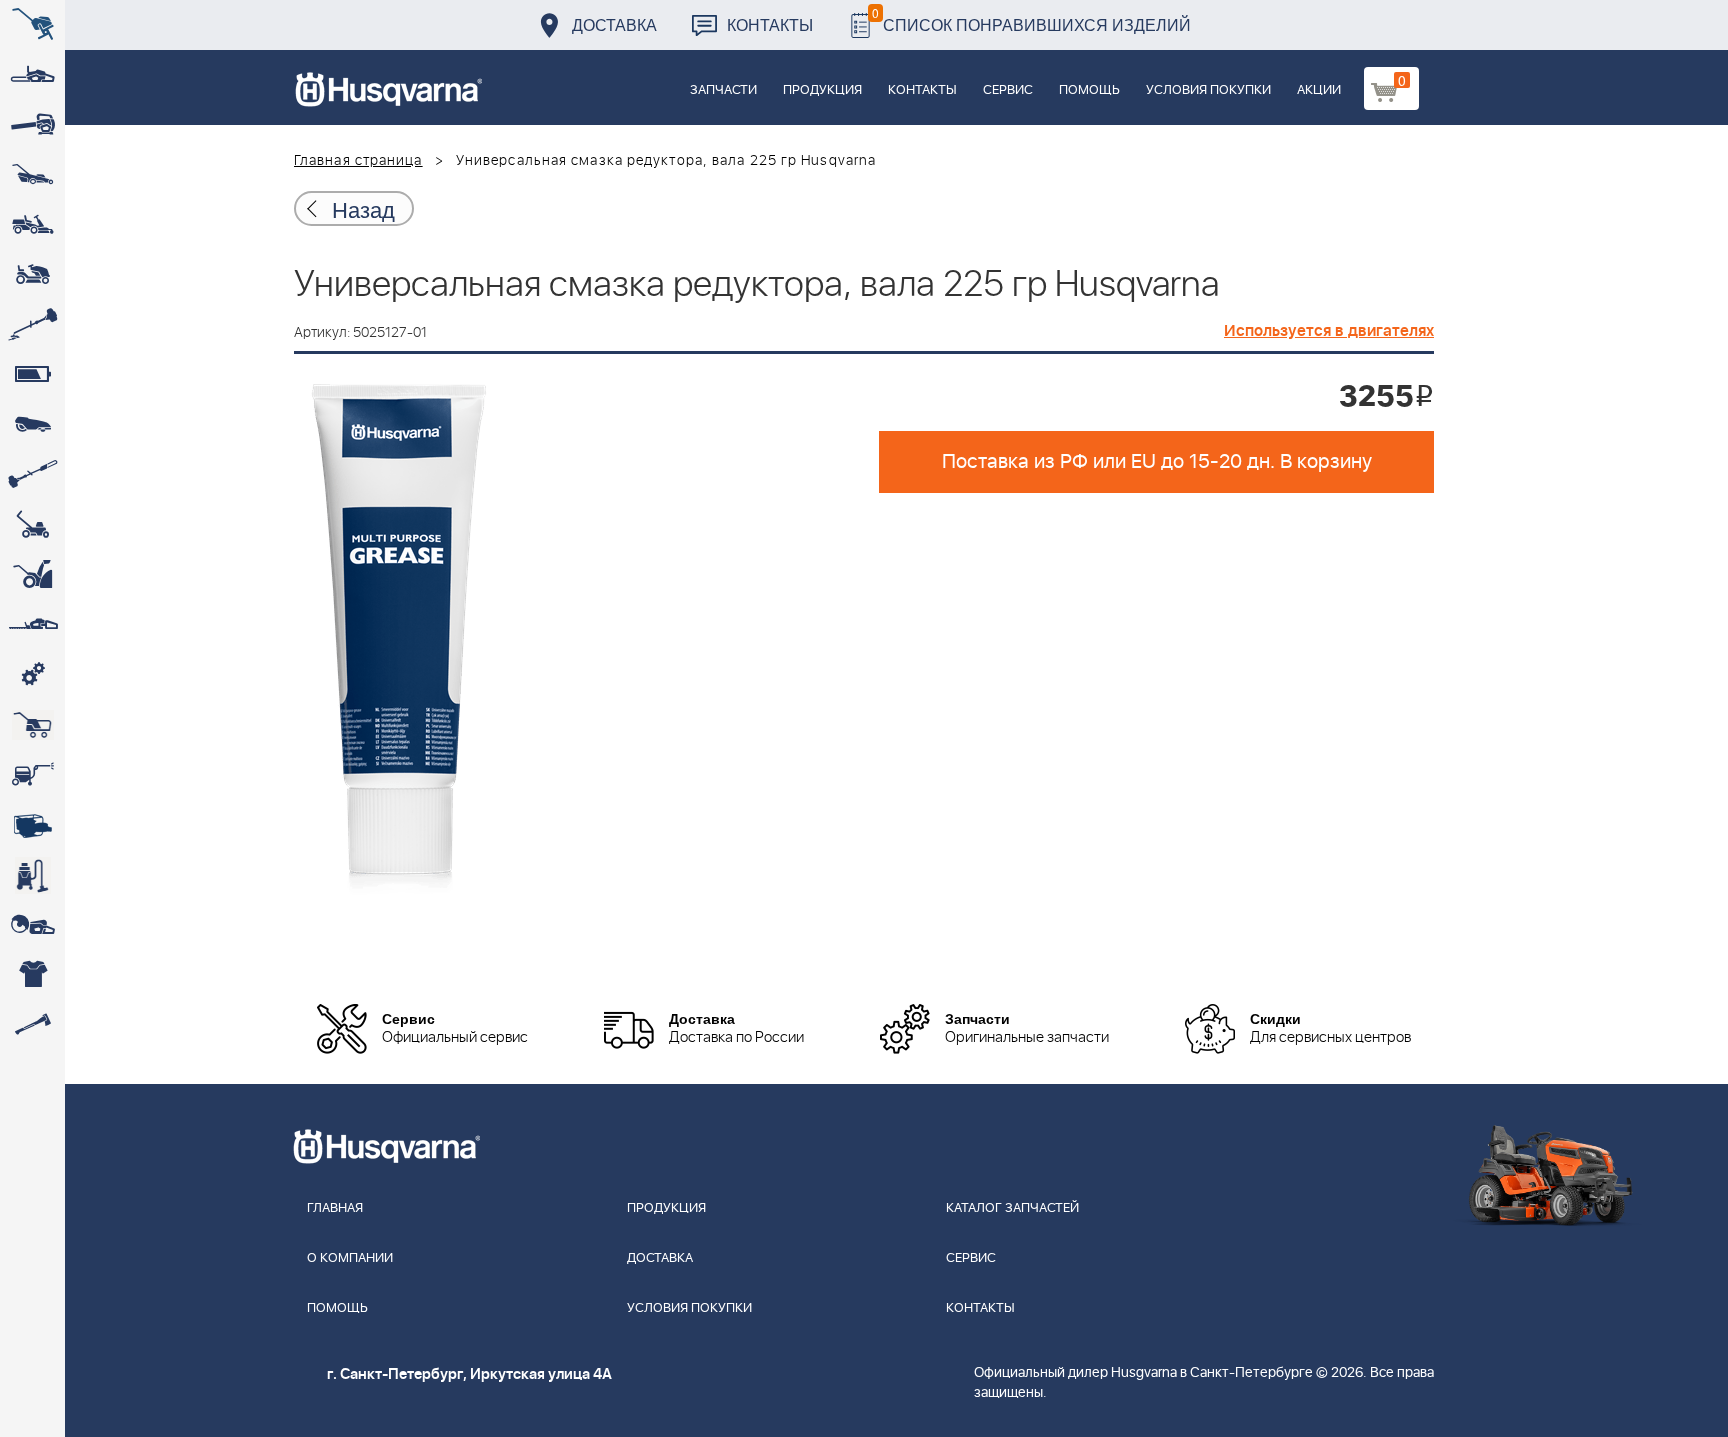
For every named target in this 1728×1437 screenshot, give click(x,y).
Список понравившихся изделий (1031, 19)
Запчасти (723, 90)
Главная (335, 1208)
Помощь (1089, 90)
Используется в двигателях (1329, 331)
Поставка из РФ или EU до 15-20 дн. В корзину (1157, 462)
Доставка (614, 24)
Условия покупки (1208, 90)
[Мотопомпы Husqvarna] (32, 825)
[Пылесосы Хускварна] (32, 875)
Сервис (1008, 90)
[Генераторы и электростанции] (32, 725)
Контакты (770, 24)
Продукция (822, 90)
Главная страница (358, 161)
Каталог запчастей (1012, 1208)
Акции (1319, 90)
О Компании (350, 1258)
